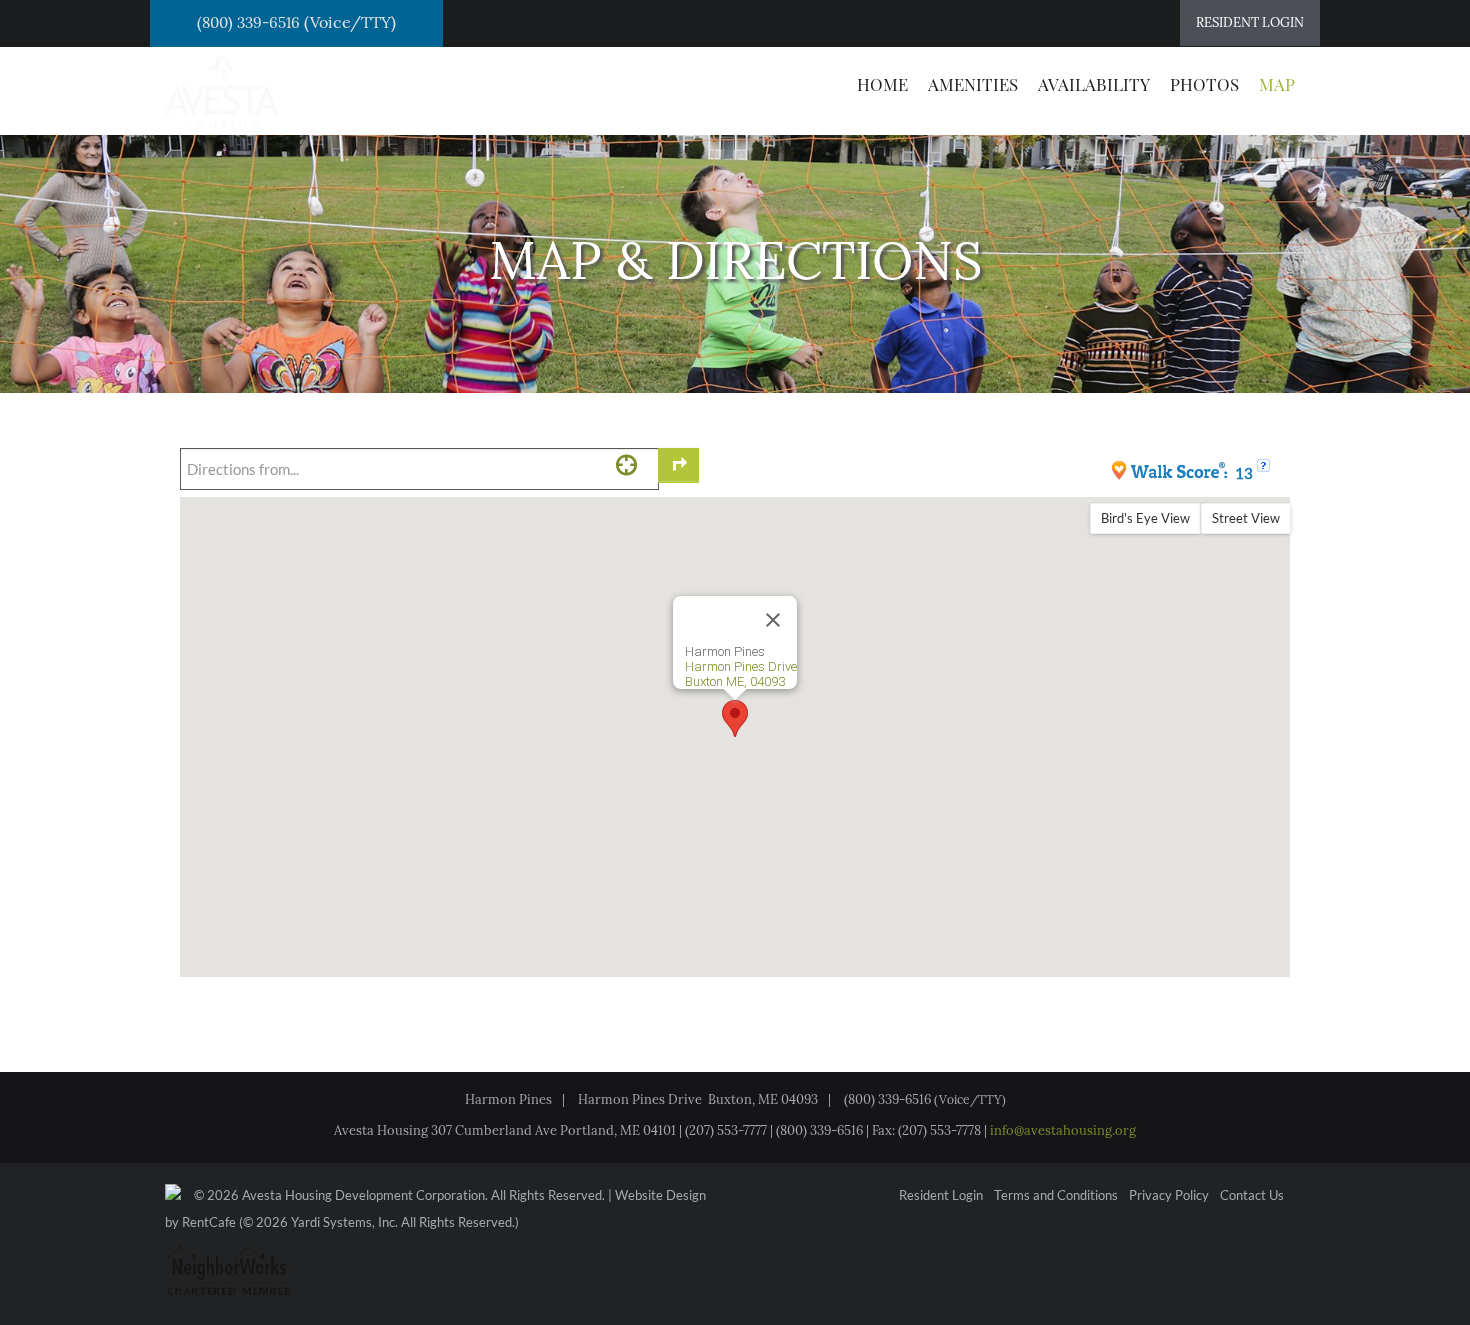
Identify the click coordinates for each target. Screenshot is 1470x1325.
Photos (1204, 84)
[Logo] (221, 89)
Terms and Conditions (1056, 1196)
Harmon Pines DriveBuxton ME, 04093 (741, 674)
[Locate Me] (626, 464)
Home (882, 84)
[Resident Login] (1250, 23)
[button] (735, 718)
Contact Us (1252, 1196)
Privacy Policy (1169, 1196)
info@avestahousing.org (1063, 1130)
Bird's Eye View (1145, 518)
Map (1277, 84)
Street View (1246, 518)
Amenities (973, 84)
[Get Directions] (678, 465)
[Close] (773, 620)
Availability (1094, 84)
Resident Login (941, 1196)
